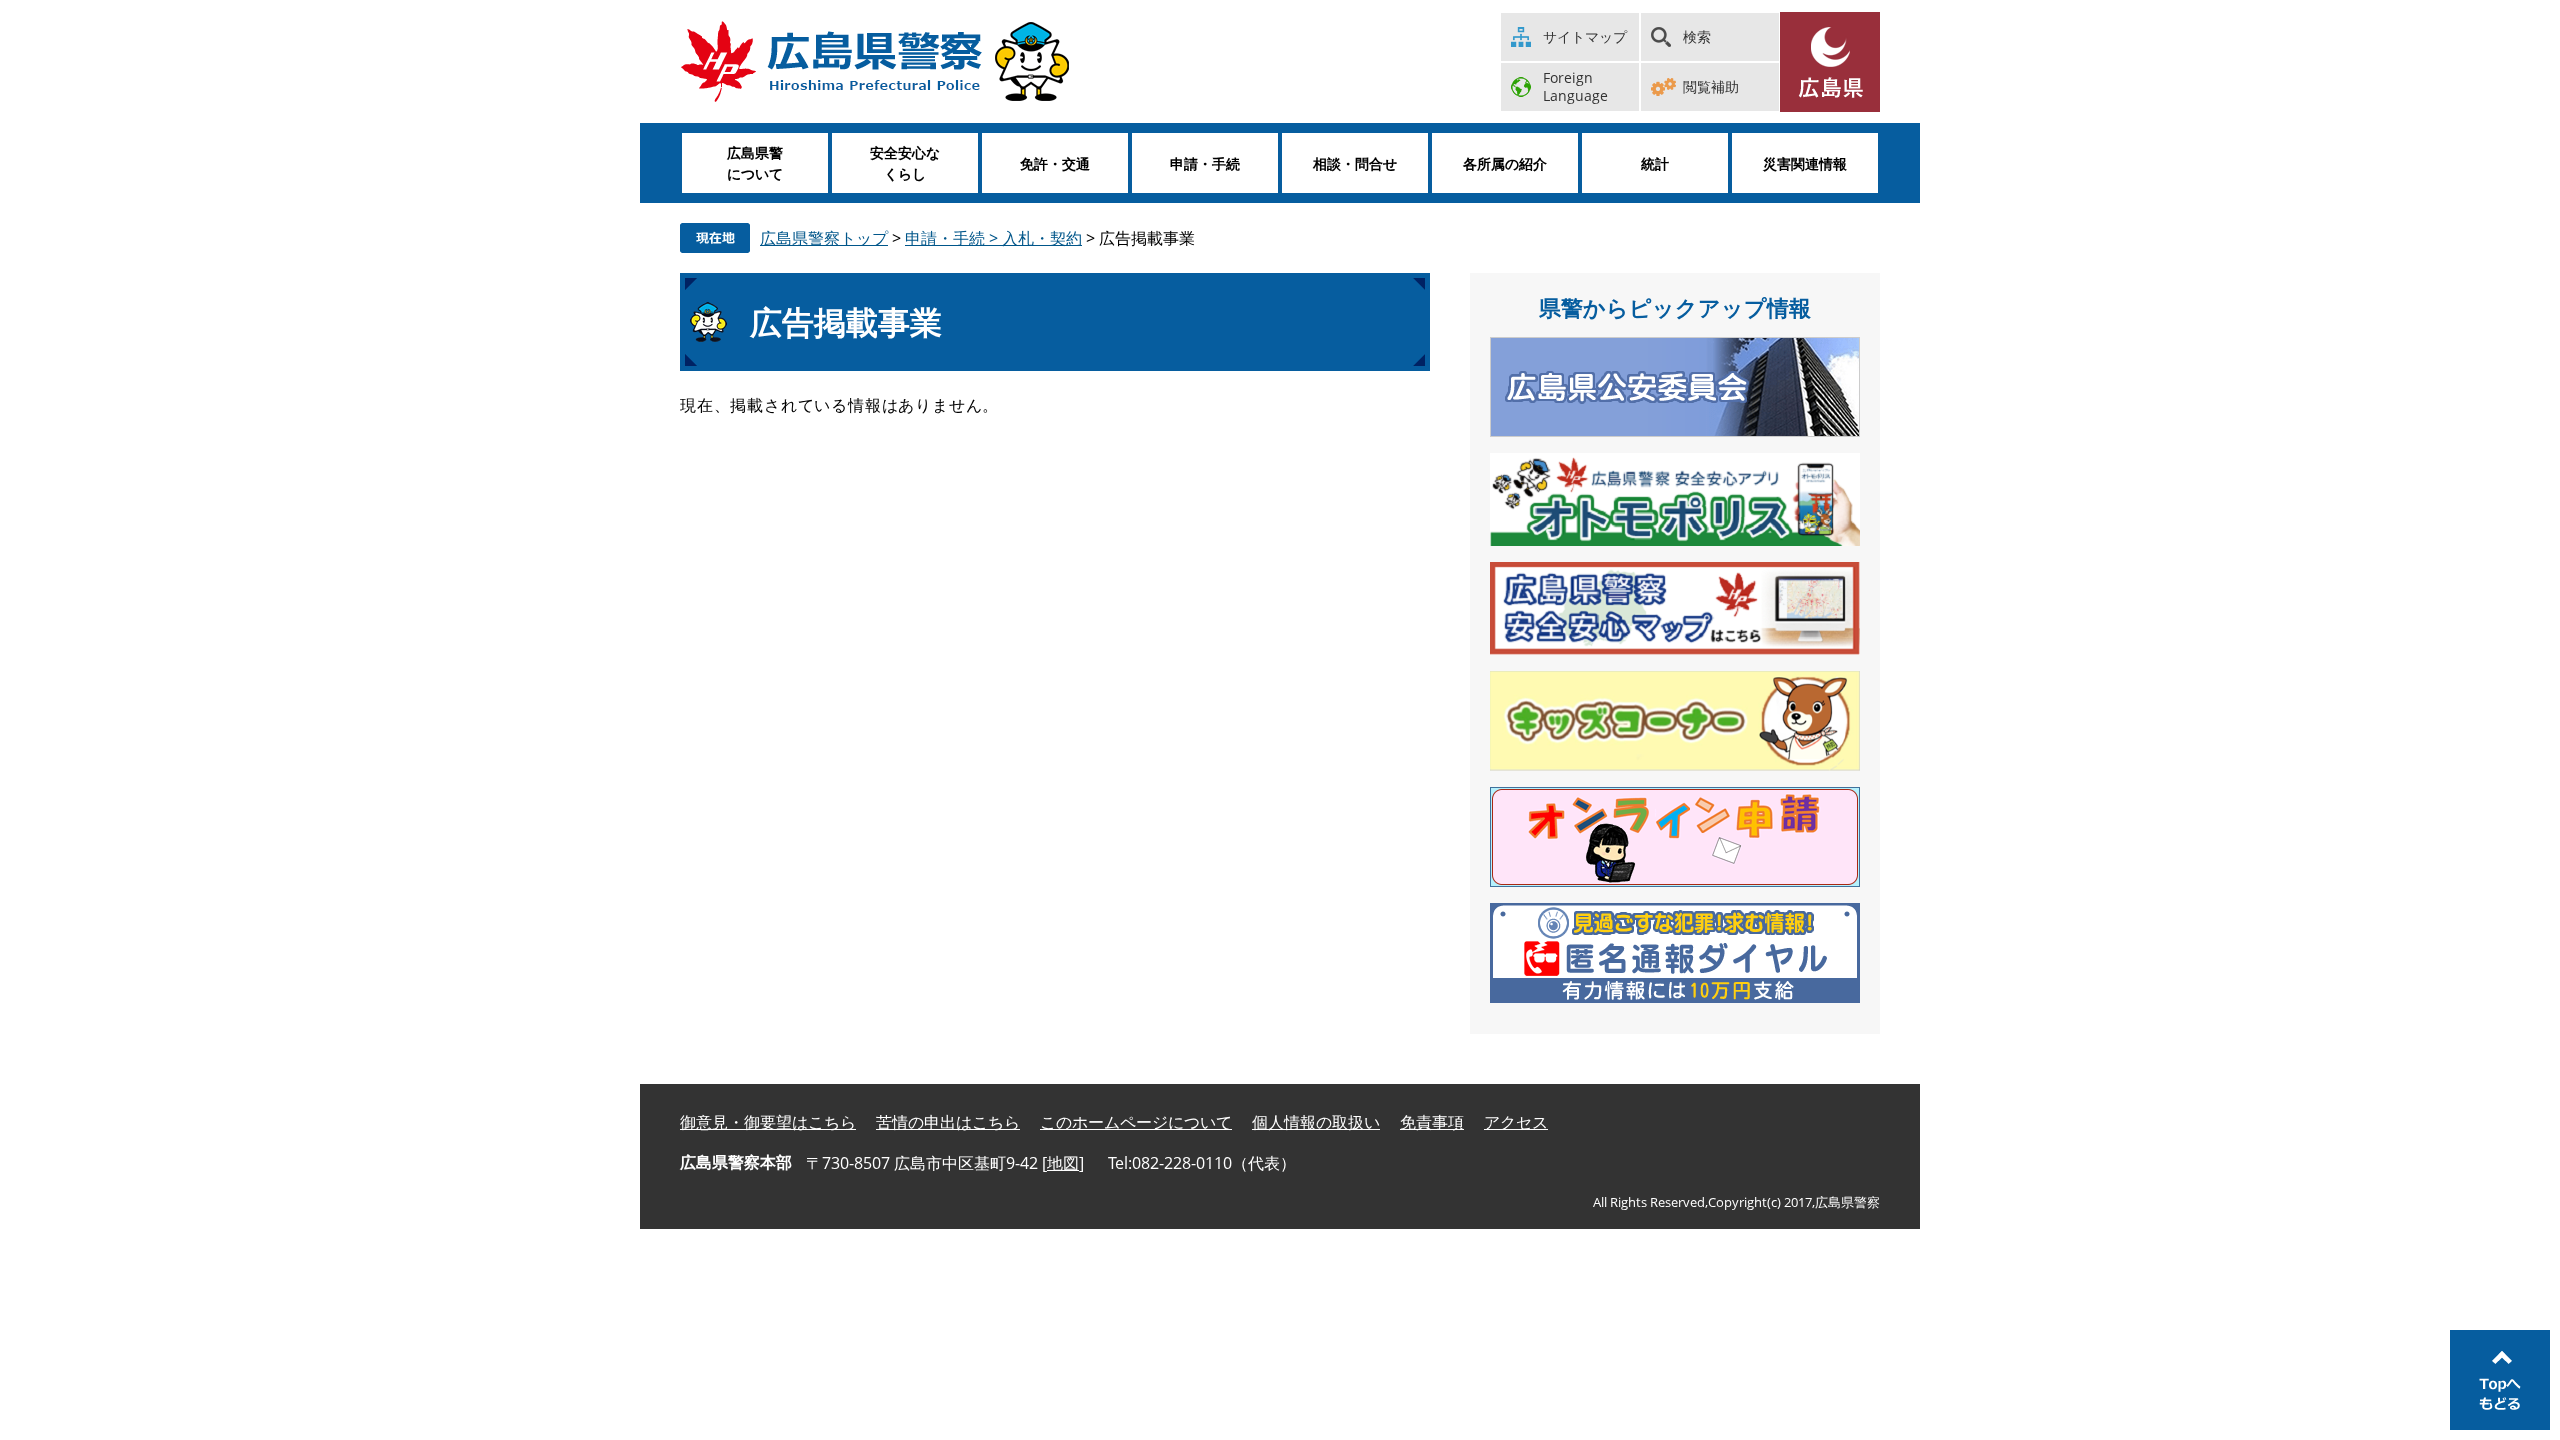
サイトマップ (1585, 36)
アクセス (1516, 1122)
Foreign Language (1575, 86)
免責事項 (1432, 1122)
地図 (1063, 1163)
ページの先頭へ (2500, 1380)
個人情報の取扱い (1316, 1122)
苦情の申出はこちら (948, 1122)
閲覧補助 (1711, 86)
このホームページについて (1136, 1122)
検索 (1697, 36)
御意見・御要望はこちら (768, 1122)
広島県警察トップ (824, 238)
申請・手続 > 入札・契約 (993, 238)
